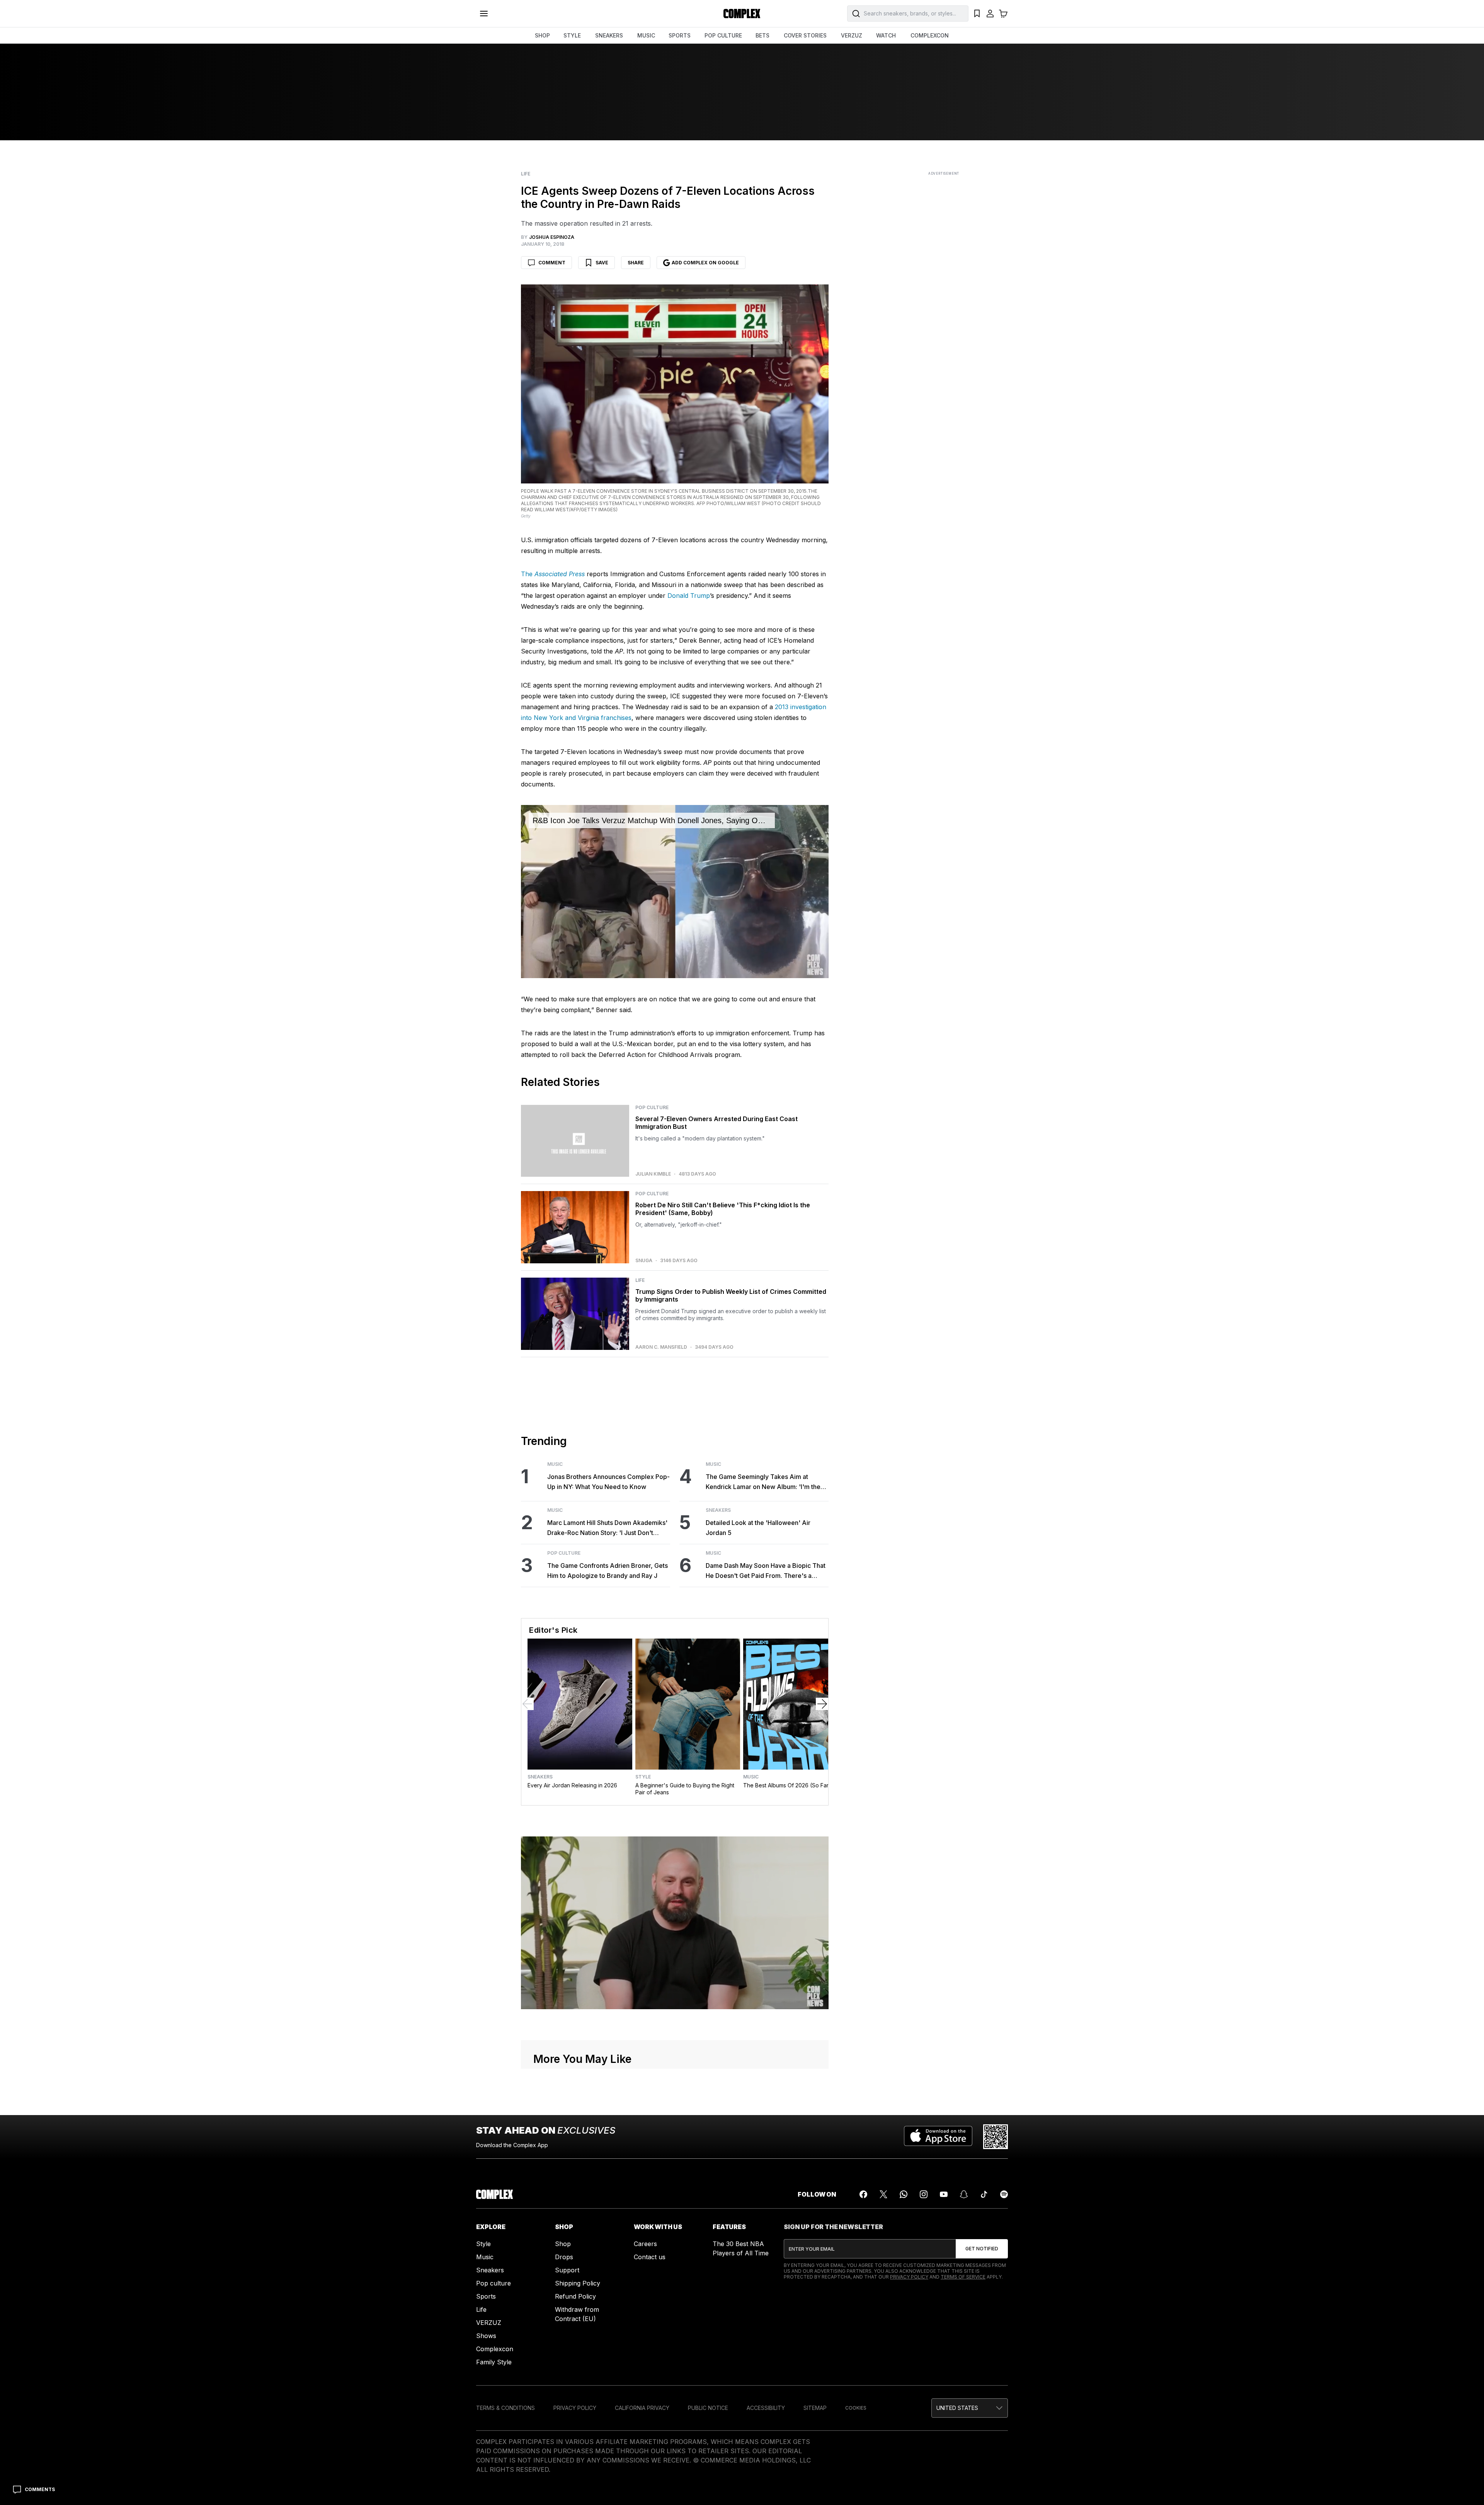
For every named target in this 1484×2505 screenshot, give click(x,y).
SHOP (542, 35)
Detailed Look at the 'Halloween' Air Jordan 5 (758, 1528)
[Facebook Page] (863, 2194)
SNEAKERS (609, 35)
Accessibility (766, 2408)
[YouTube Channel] (944, 2194)
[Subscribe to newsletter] (982, 2249)
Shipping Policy (578, 2283)
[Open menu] (484, 14)
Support (567, 2270)
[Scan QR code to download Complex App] (996, 2137)
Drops (564, 2257)
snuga (644, 1261)
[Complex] (742, 14)
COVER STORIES (805, 35)
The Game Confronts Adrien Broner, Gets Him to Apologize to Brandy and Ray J (608, 1571)
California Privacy (642, 2408)
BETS (762, 35)
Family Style (494, 2362)
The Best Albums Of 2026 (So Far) (787, 1785)
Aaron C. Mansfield (661, 1347)
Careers (645, 2244)
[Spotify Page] (1004, 2194)
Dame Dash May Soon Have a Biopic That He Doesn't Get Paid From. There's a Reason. (766, 1571)
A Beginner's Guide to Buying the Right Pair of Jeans (685, 1789)
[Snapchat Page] (964, 2194)
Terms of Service (963, 2277)
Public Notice (708, 2408)
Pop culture (494, 2283)
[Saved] (977, 14)
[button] (970, 2408)
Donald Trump (689, 596)
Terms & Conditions (505, 2408)
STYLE (572, 35)
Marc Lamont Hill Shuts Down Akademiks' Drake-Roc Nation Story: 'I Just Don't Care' (607, 1528)
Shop (563, 2244)
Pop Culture (652, 1108)
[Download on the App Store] (938, 2137)
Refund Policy (575, 2296)
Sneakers (718, 1510)
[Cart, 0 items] (1003, 14)
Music (555, 1464)
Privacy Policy (909, 2277)
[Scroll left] (528, 1704)
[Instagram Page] (924, 2194)
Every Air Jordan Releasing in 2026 (572, 1785)
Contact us (650, 2257)
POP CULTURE (723, 35)
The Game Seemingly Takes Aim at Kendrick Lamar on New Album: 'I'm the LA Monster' (763, 1482)
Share (636, 263)
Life (526, 174)
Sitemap (815, 2408)
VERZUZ (852, 35)
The (553, 574)
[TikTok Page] (984, 2194)
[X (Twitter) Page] (883, 2194)
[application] (675, 892)
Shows (486, 2336)
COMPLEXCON (930, 35)
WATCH (886, 35)
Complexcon (495, 2349)
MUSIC (646, 35)
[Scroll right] (822, 1704)
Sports (486, 2296)
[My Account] (990, 14)
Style (643, 1777)
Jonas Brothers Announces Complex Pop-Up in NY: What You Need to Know (608, 1482)
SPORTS (680, 35)
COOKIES (856, 2408)
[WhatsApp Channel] (904, 2194)
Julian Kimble (653, 1174)
